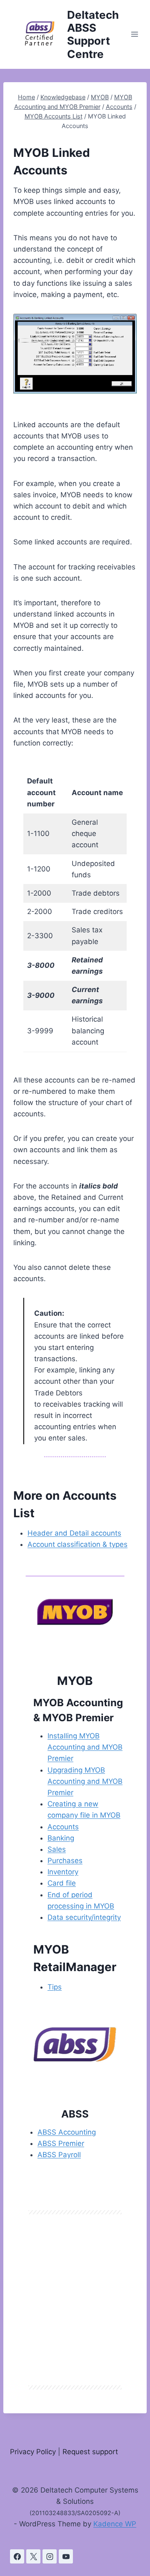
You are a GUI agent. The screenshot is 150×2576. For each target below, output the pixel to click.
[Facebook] (17, 2556)
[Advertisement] (75, 2300)
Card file (62, 1883)
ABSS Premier (61, 2143)
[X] (33, 2556)
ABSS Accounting (67, 2132)
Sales (57, 1849)
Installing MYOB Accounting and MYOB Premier (85, 1747)
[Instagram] (50, 2556)
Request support (90, 2452)
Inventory (63, 1872)
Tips (55, 1987)
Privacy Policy (33, 2452)
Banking (61, 1838)
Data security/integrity (84, 1917)
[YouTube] (66, 2556)
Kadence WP (115, 2524)
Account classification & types (77, 1544)
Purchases (65, 1861)
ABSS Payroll (59, 2155)
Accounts (63, 1827)
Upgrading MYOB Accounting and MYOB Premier (85, 1781)
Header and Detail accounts (74, 1533)
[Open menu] (135, 34)
